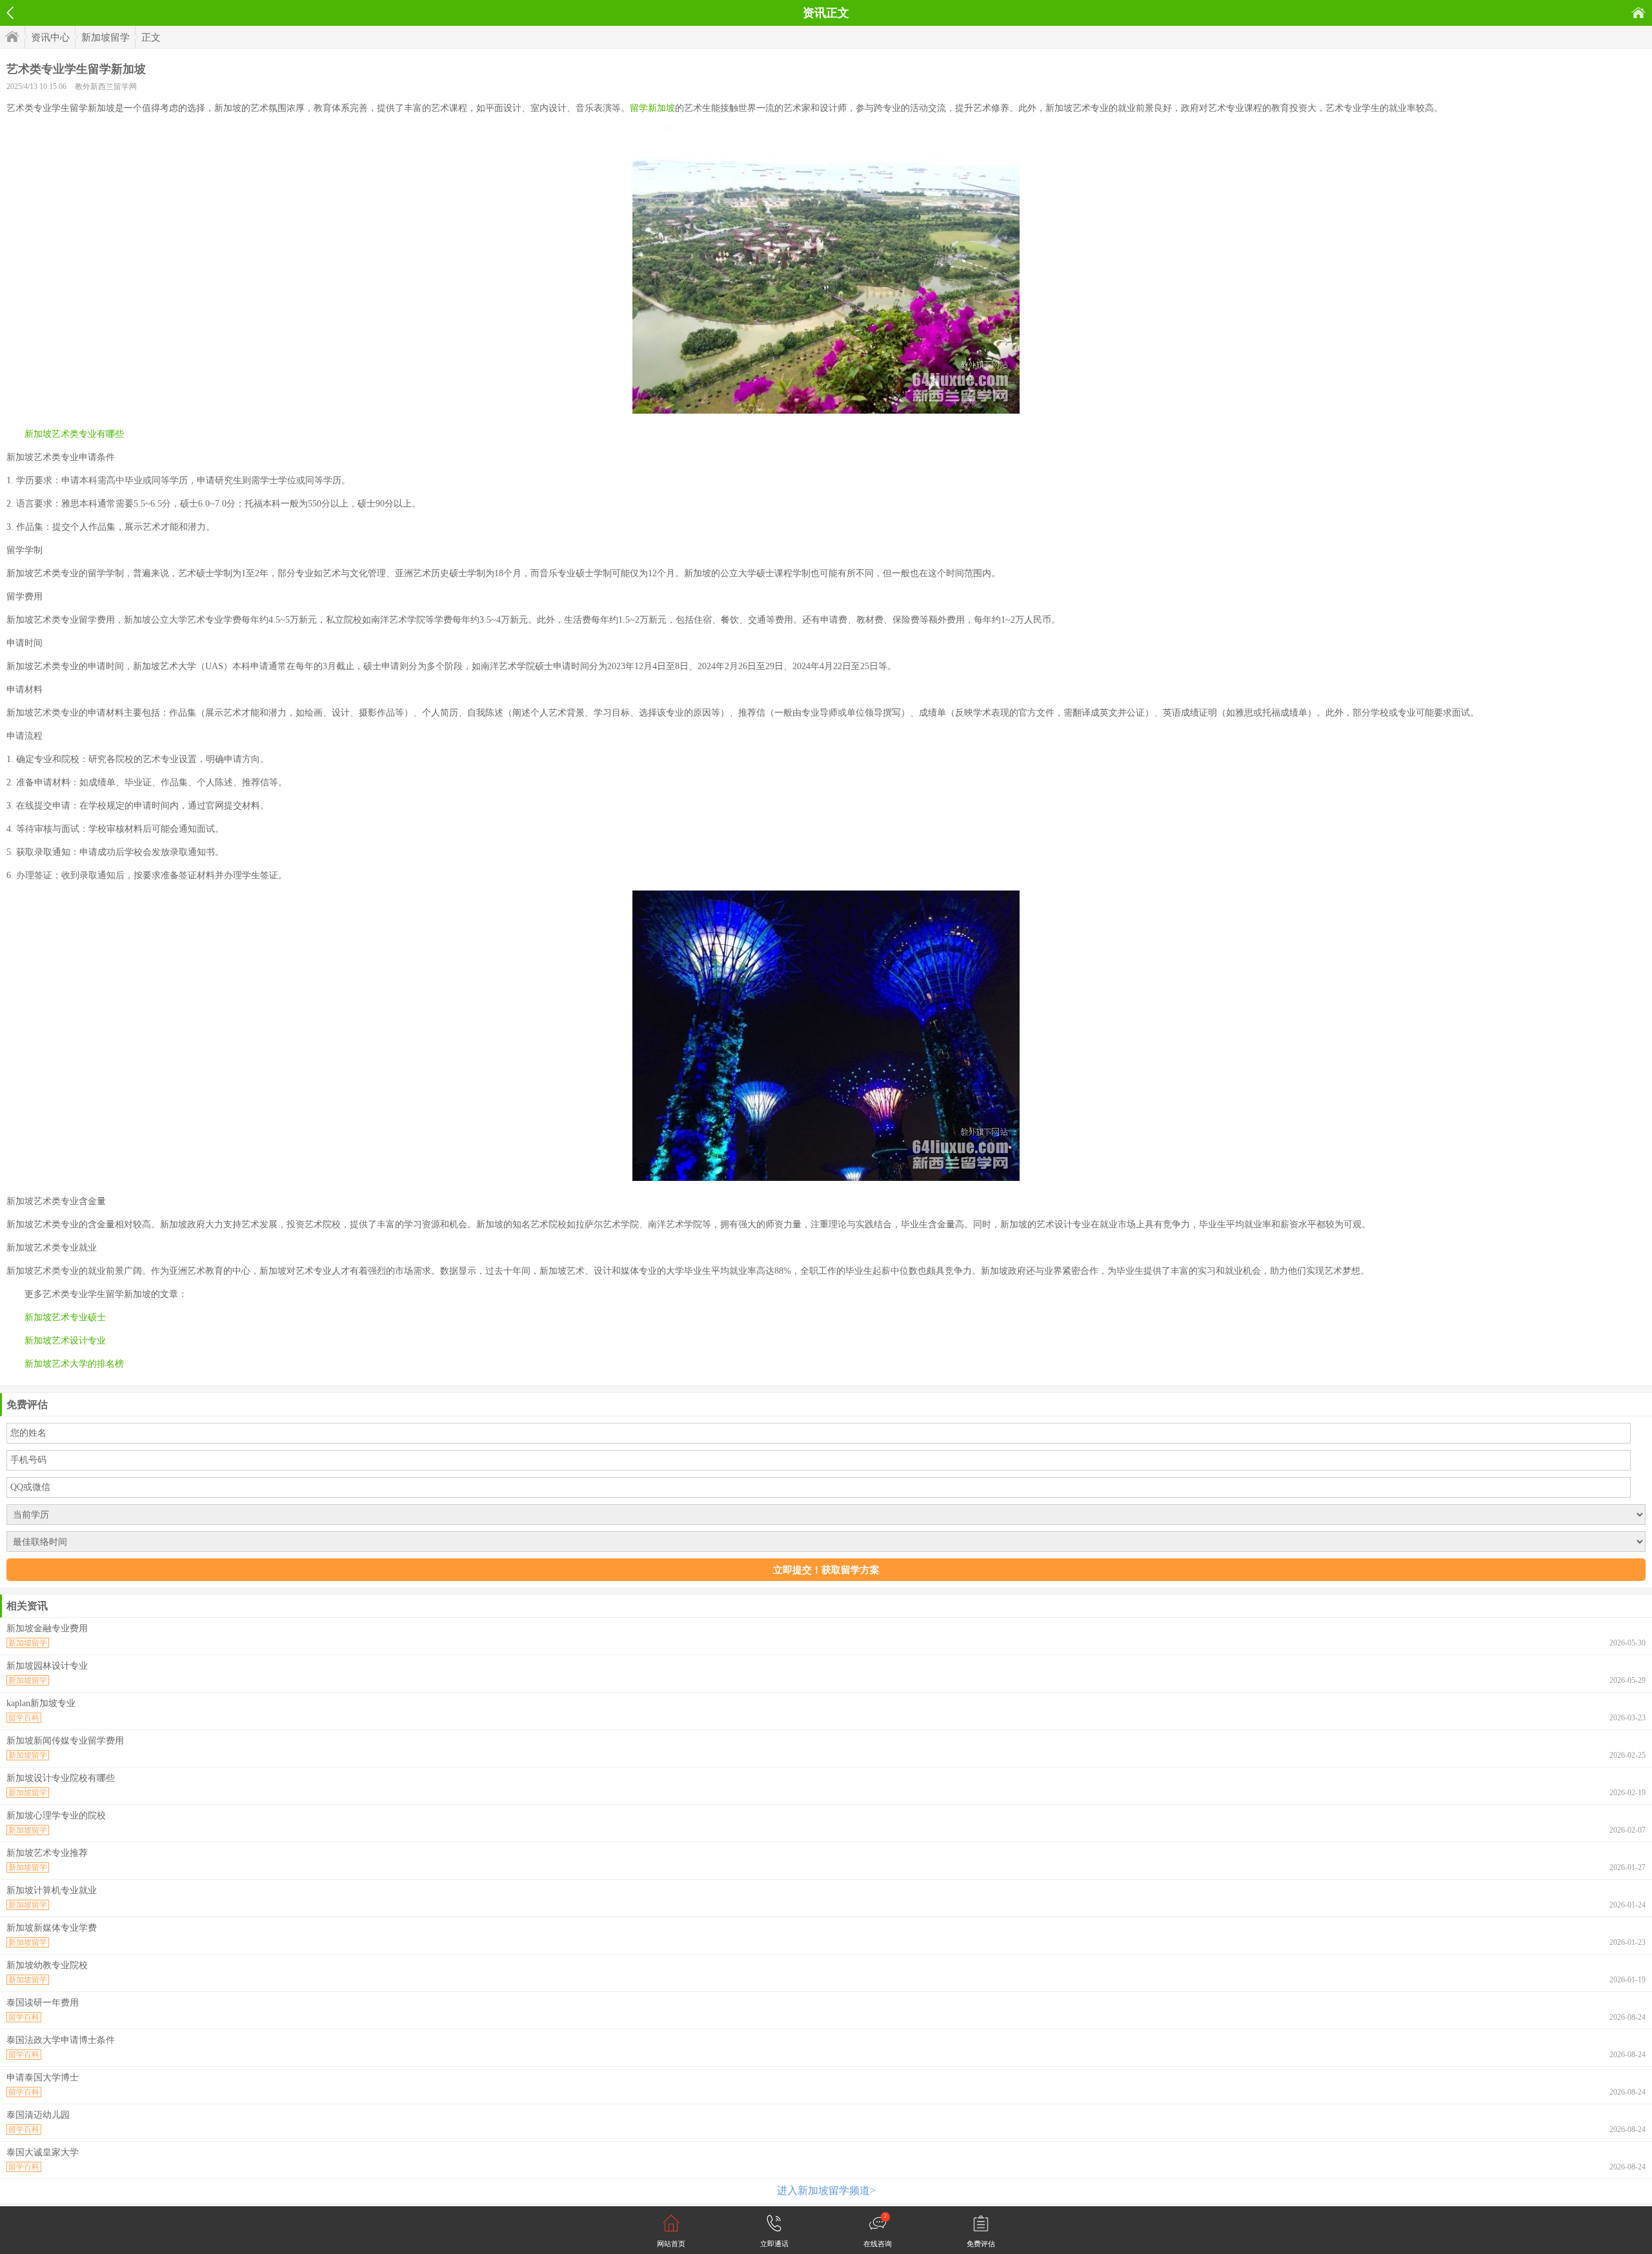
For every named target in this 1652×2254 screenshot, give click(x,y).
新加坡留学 (106, 37)
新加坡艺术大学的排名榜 (74, 1364)
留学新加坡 (652, 108)
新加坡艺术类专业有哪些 (74, 434)
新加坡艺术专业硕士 (65, 1317)
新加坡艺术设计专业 (65, 1341)
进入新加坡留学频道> (826, 2190)
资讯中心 (50, 37)
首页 (1638, 13)
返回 (10, 13)
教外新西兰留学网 (106, 86)
